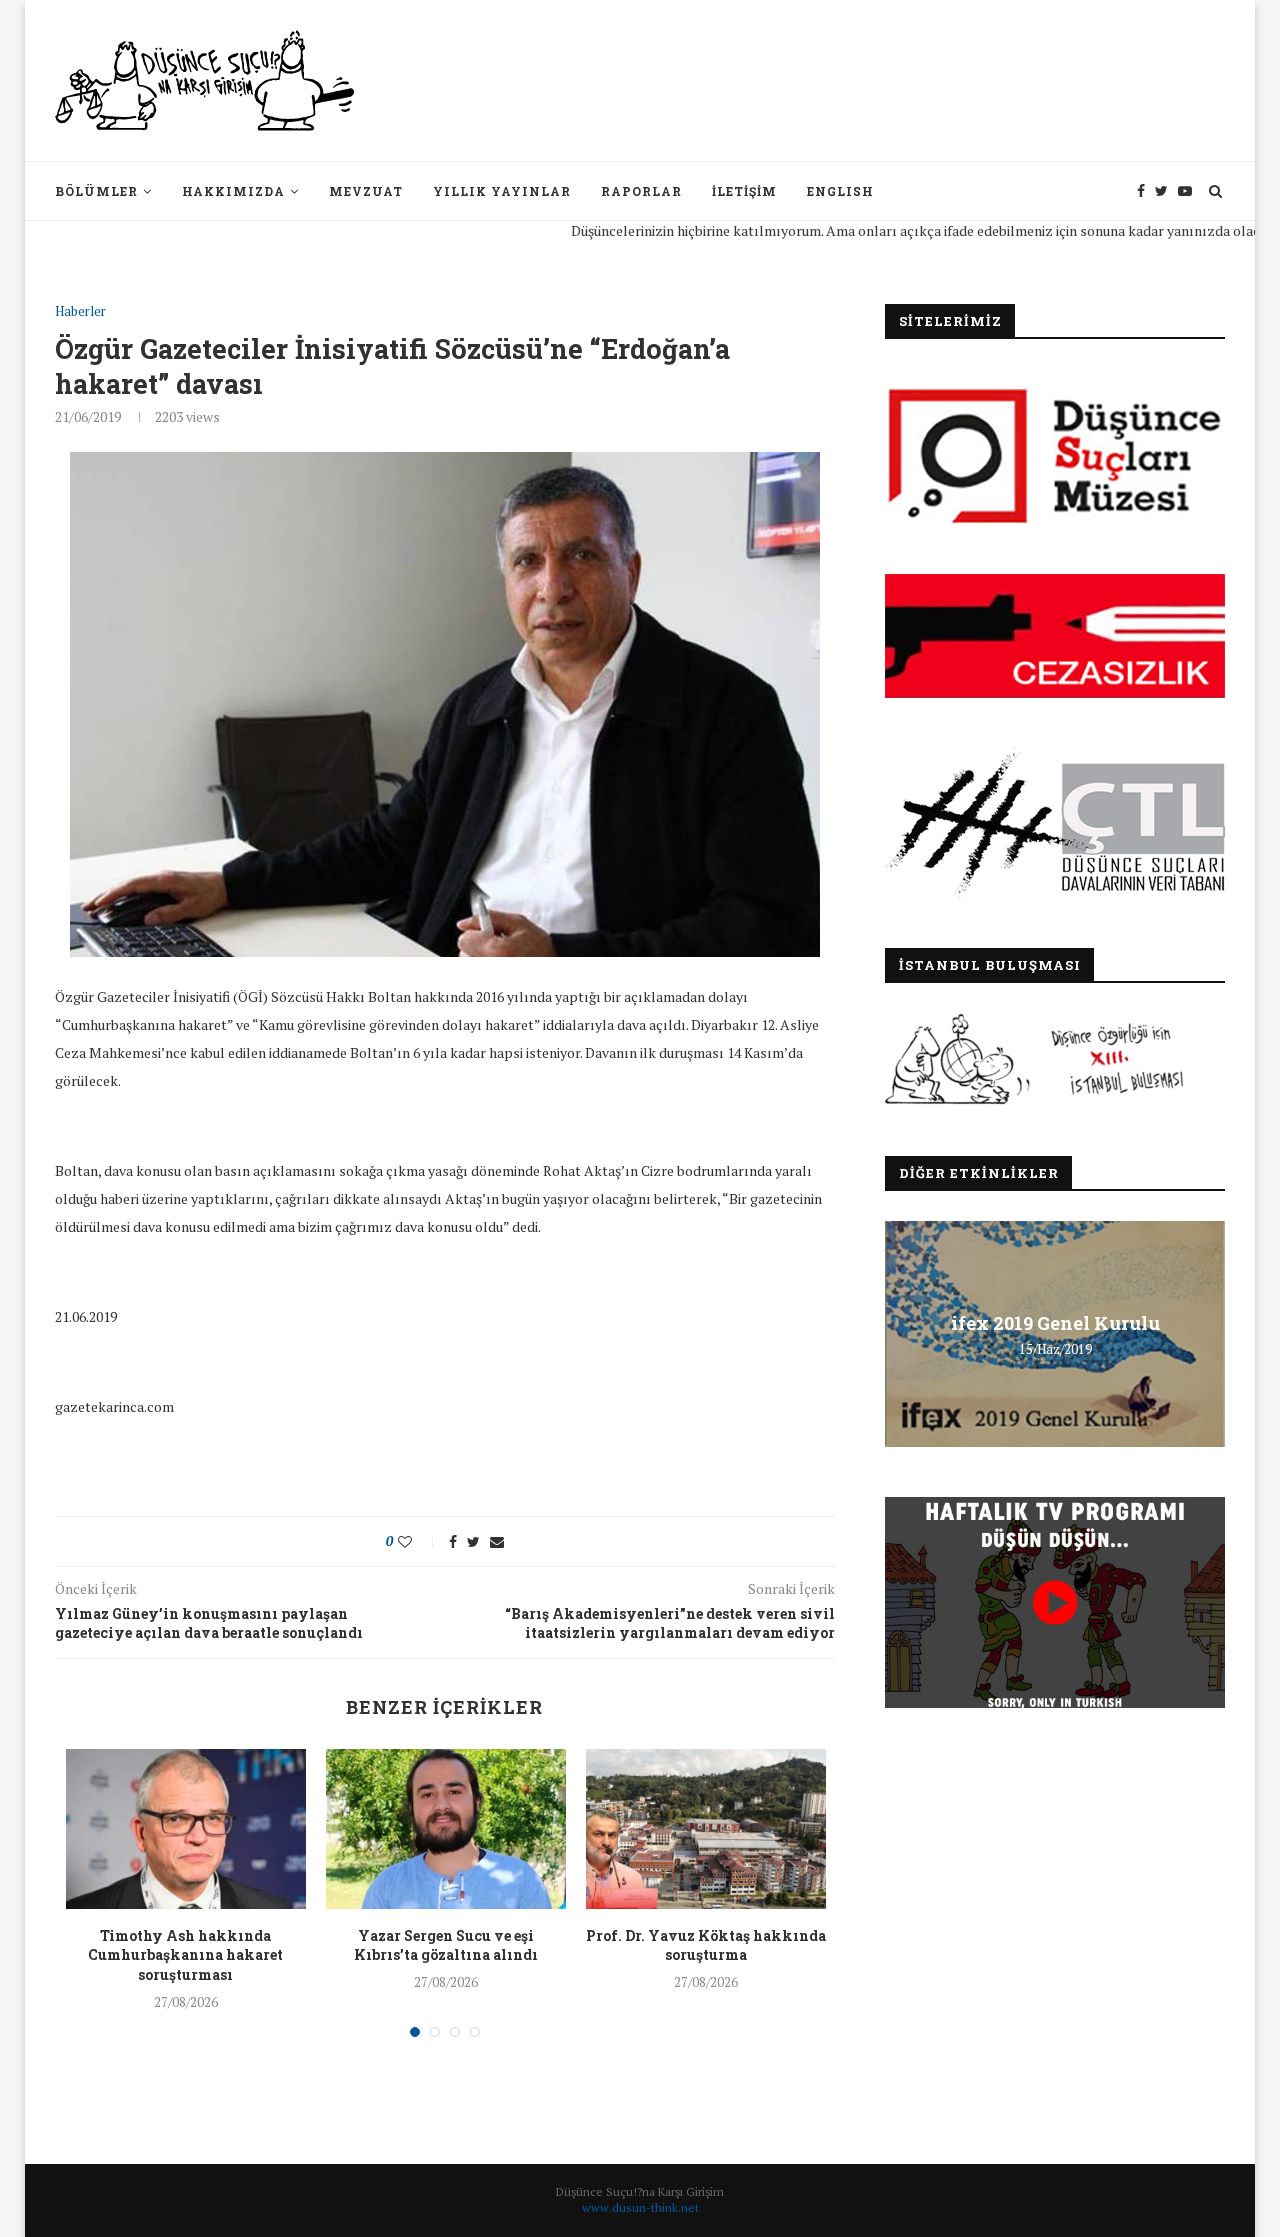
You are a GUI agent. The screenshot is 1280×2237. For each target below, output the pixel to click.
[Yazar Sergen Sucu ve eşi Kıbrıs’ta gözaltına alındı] (446, 1829)
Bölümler (96, 191)
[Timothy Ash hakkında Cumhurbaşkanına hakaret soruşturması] (186, 1829)
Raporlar (641, 191)
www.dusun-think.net (640, 2207)
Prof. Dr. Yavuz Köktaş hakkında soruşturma (706, 1945)
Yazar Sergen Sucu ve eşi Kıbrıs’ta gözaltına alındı (446, 1945)
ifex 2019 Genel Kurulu (1055, 1323)
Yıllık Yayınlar (502, 191)
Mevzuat (366, 191)
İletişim (744, 191)
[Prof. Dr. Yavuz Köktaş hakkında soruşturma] (706, 1829)
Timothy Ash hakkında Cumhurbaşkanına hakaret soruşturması (185, 1955)
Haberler (80, 312)
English (840, 191)
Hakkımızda (233, 191)
